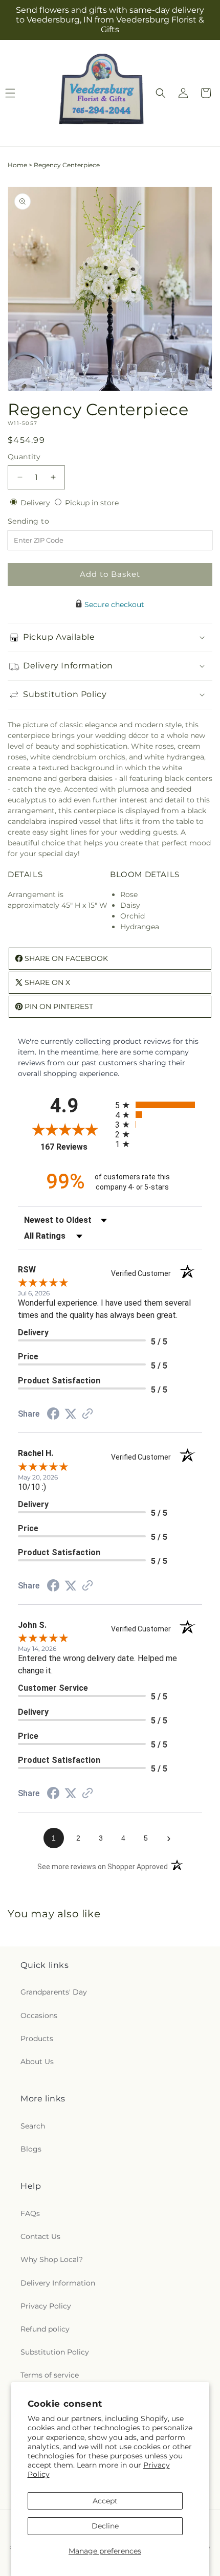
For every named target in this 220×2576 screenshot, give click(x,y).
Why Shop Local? (52, 2259)
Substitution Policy (55, 2352)
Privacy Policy (46, 2306)
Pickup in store (92, 503)
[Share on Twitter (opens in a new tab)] (71, 1414)
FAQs (30, 2213)
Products (37, 2039)
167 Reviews (75, 1147)
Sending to (44, 521)
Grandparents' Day (54, 1992)
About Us (37, 2062)
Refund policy (45, 2329)
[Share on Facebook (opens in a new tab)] (53, 1415)
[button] (161, 93)
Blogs (31, 2149)
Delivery (36, 503)
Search (33, 2126)
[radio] (159, 1105)
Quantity (24, 457)
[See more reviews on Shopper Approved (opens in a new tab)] (87, 1415)
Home (17, 165)
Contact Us (40, 2236)
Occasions (39, 2015)
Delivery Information (58, 2283)
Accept (105, 2501)
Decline (105, 2526)
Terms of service (50, 2375)
